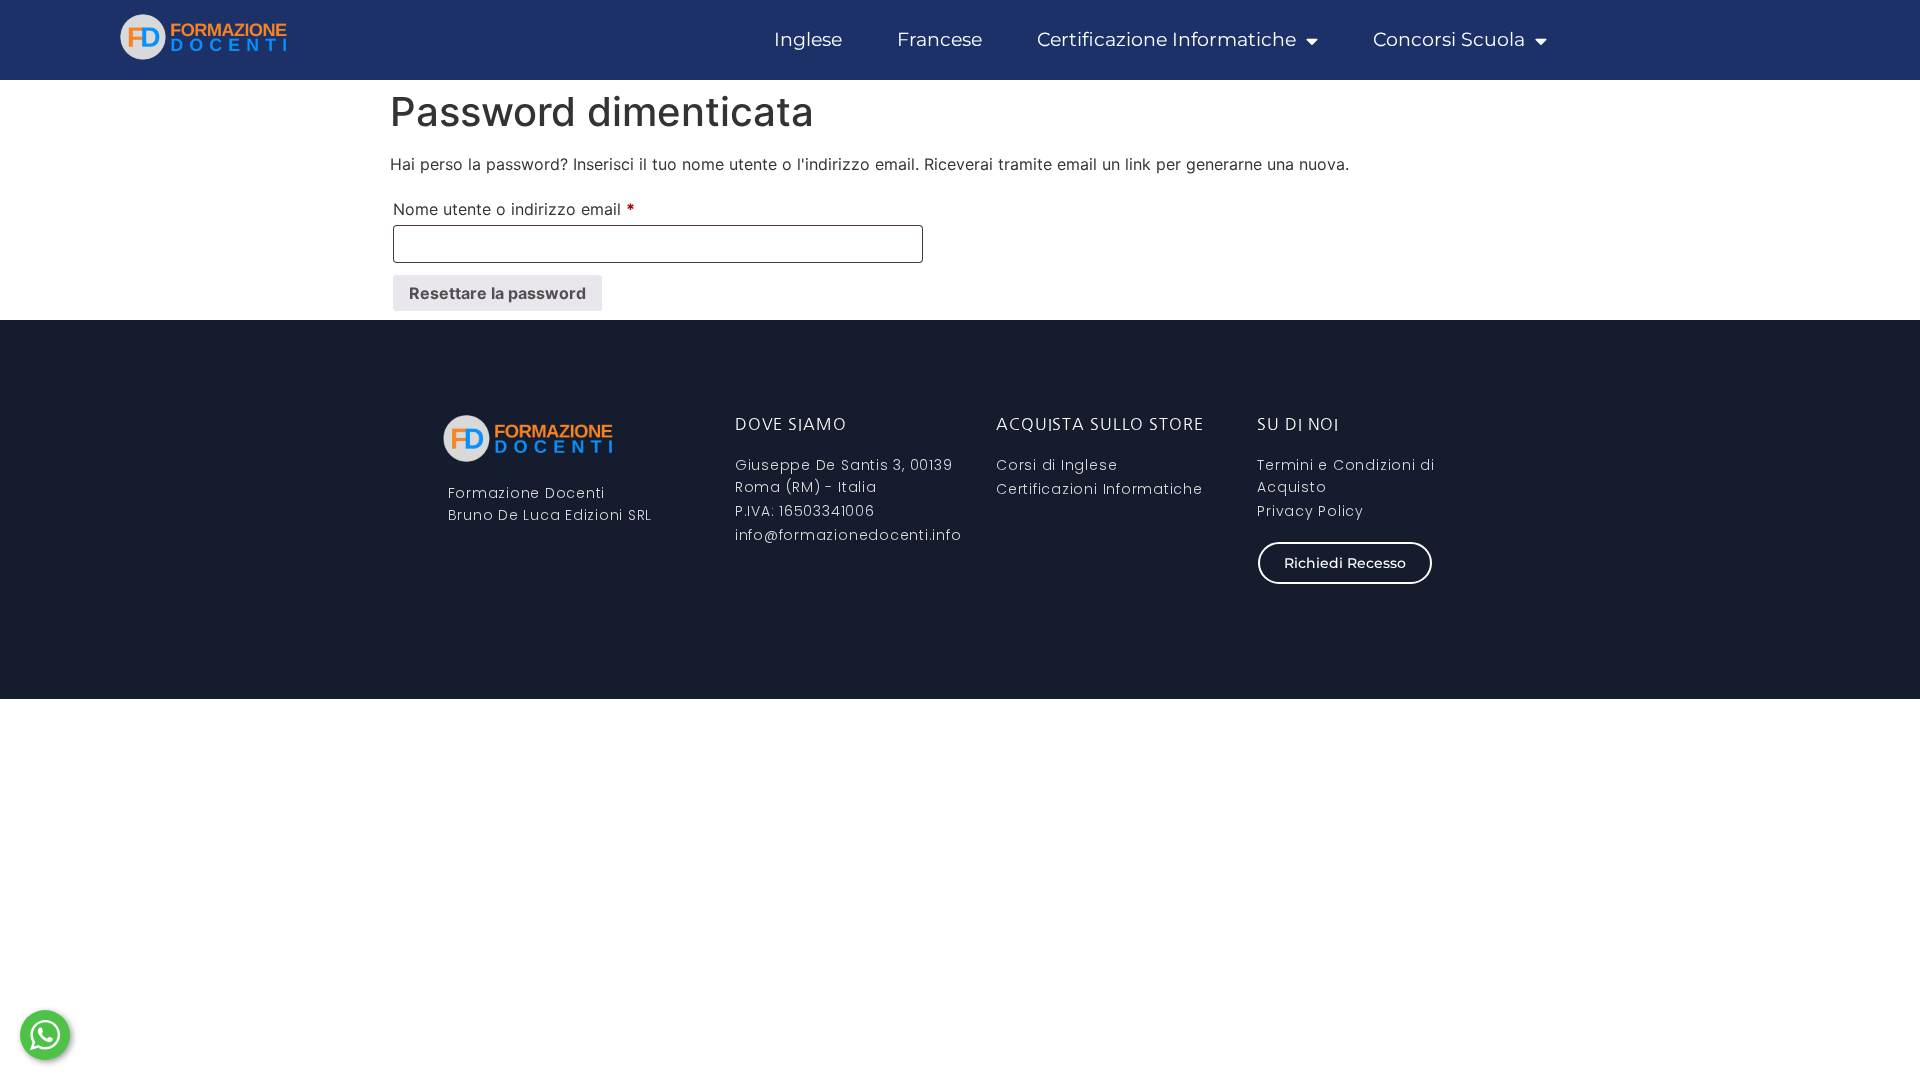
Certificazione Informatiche (1166, 39)
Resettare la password (497, 293)
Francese (939, 39)
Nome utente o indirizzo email (548, 206)
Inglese (808, 39)
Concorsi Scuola (1449, 39)
